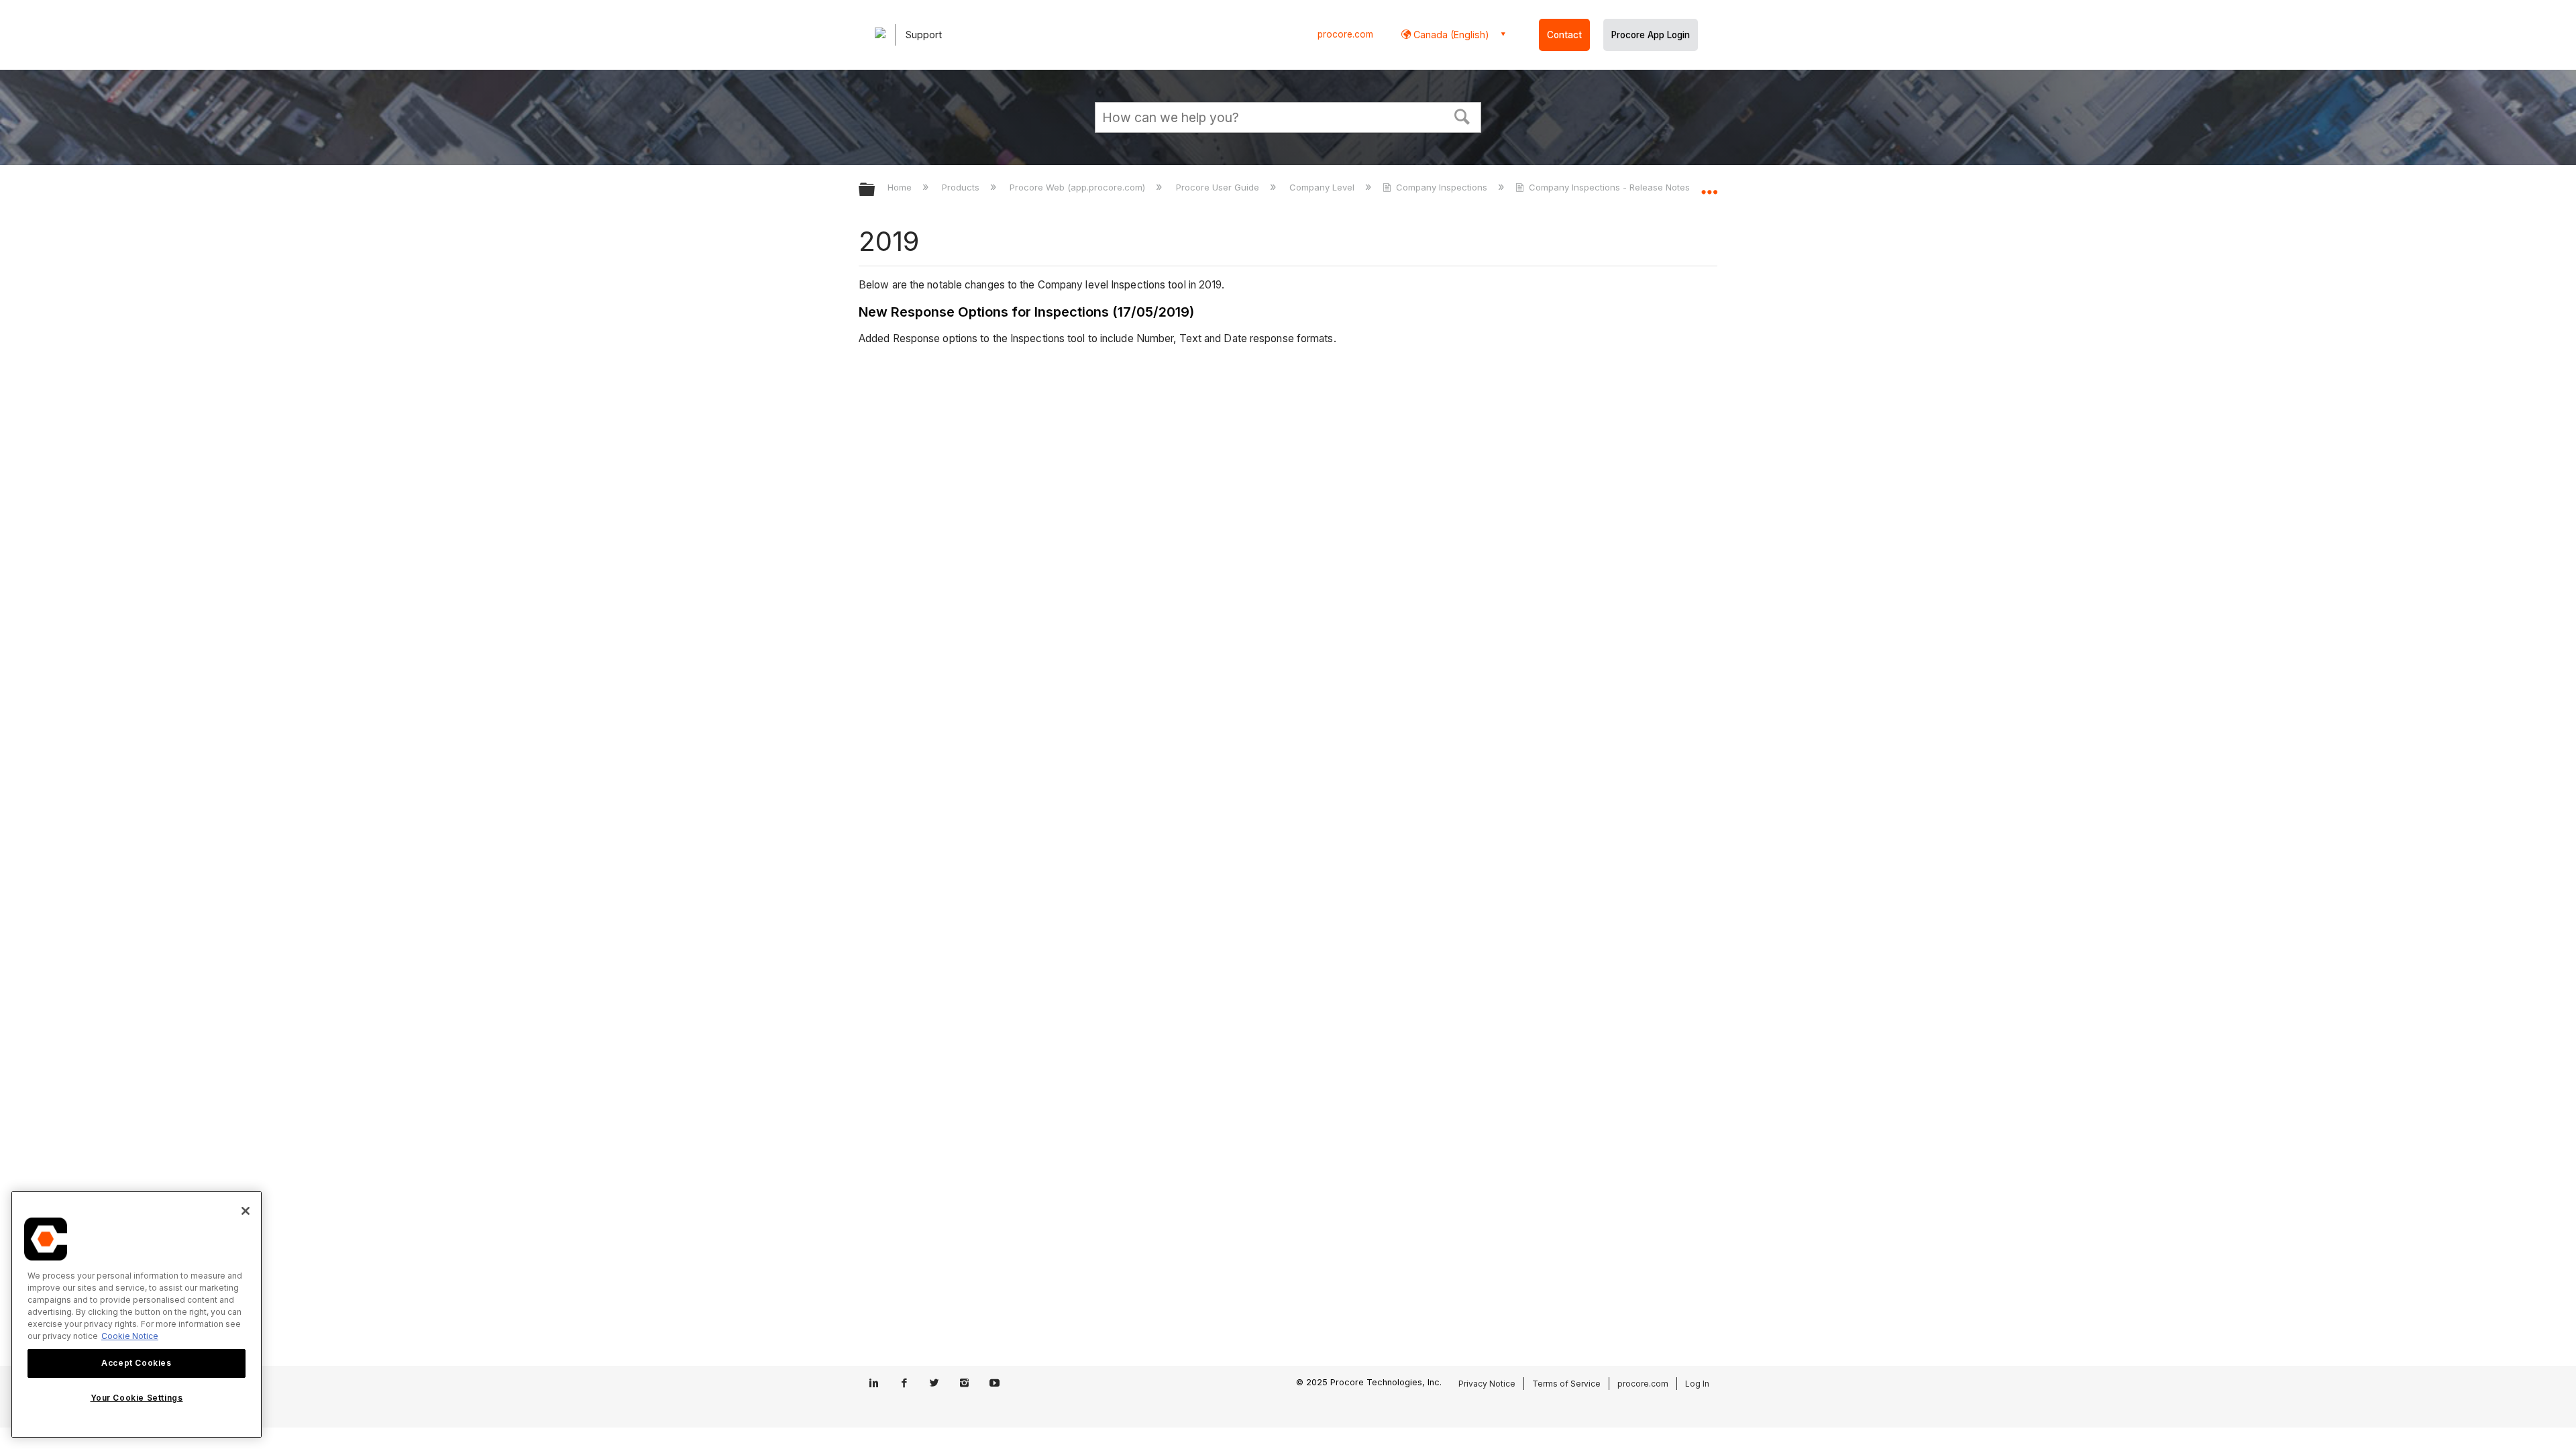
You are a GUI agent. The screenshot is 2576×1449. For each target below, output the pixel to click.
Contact (1564, 35)
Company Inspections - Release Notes (1609, 187)
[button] (1462, 115)
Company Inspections (1442, 187)
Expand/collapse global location (1709, 186)
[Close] (246, 1211)
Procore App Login (1651, 35)
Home (901, 187)
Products (962, 187)
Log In (1697, 1384)
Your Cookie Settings (137, 1398)
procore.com (1345, 34)
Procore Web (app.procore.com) (1079, 187)
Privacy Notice (1487, 1384)
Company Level (1323, 187)
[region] (137, 1314)
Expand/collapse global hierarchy (875, 190)
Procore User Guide (1219, 187)
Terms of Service (1566, 1384)
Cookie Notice (130, 1336)
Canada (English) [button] (1450, 35)
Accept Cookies (136, 1363)
